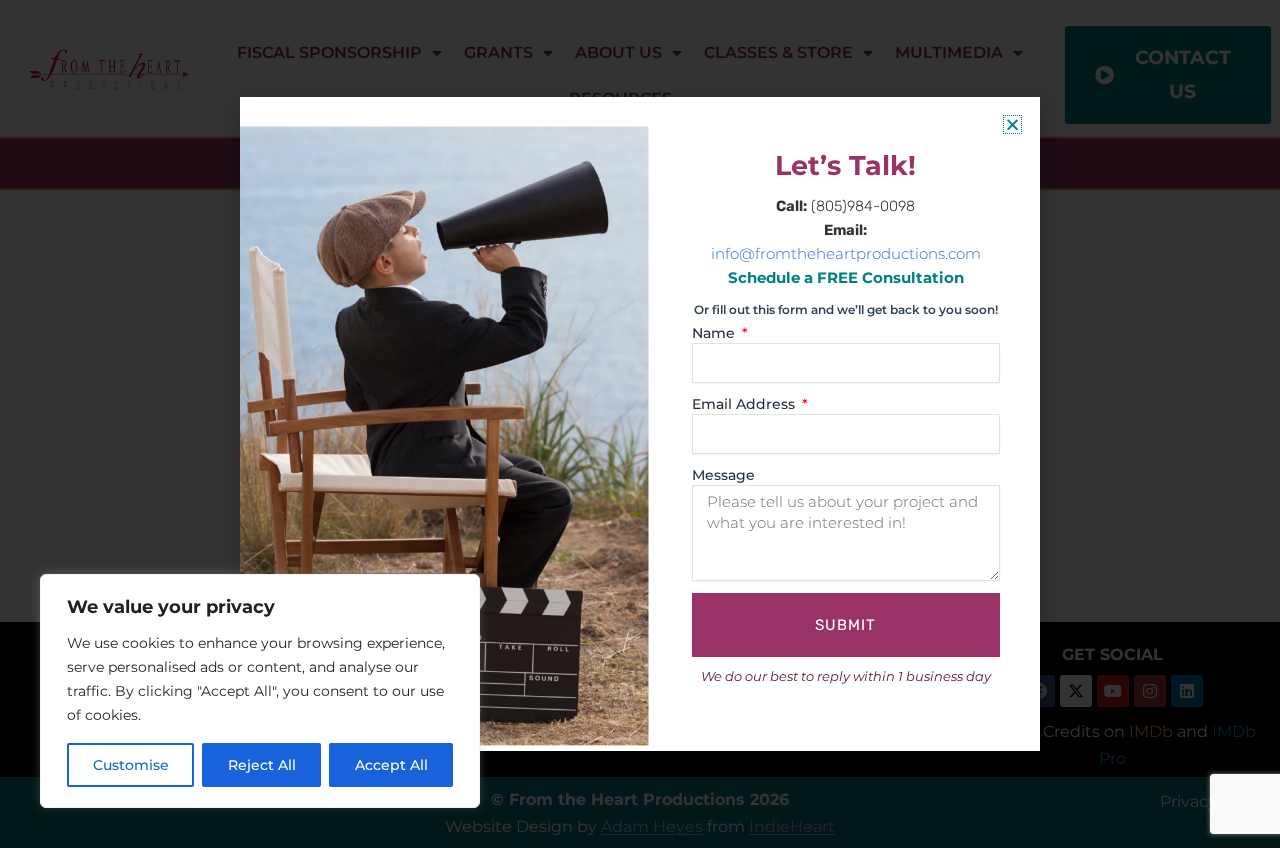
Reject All (262, 765)
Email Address (745, 404)
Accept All (391, 765)
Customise (131, 765)
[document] (640, 424)
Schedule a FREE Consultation (846, 278)
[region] (260, 691)
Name (715, 333)
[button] (1012, 124)
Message (723, 475)
